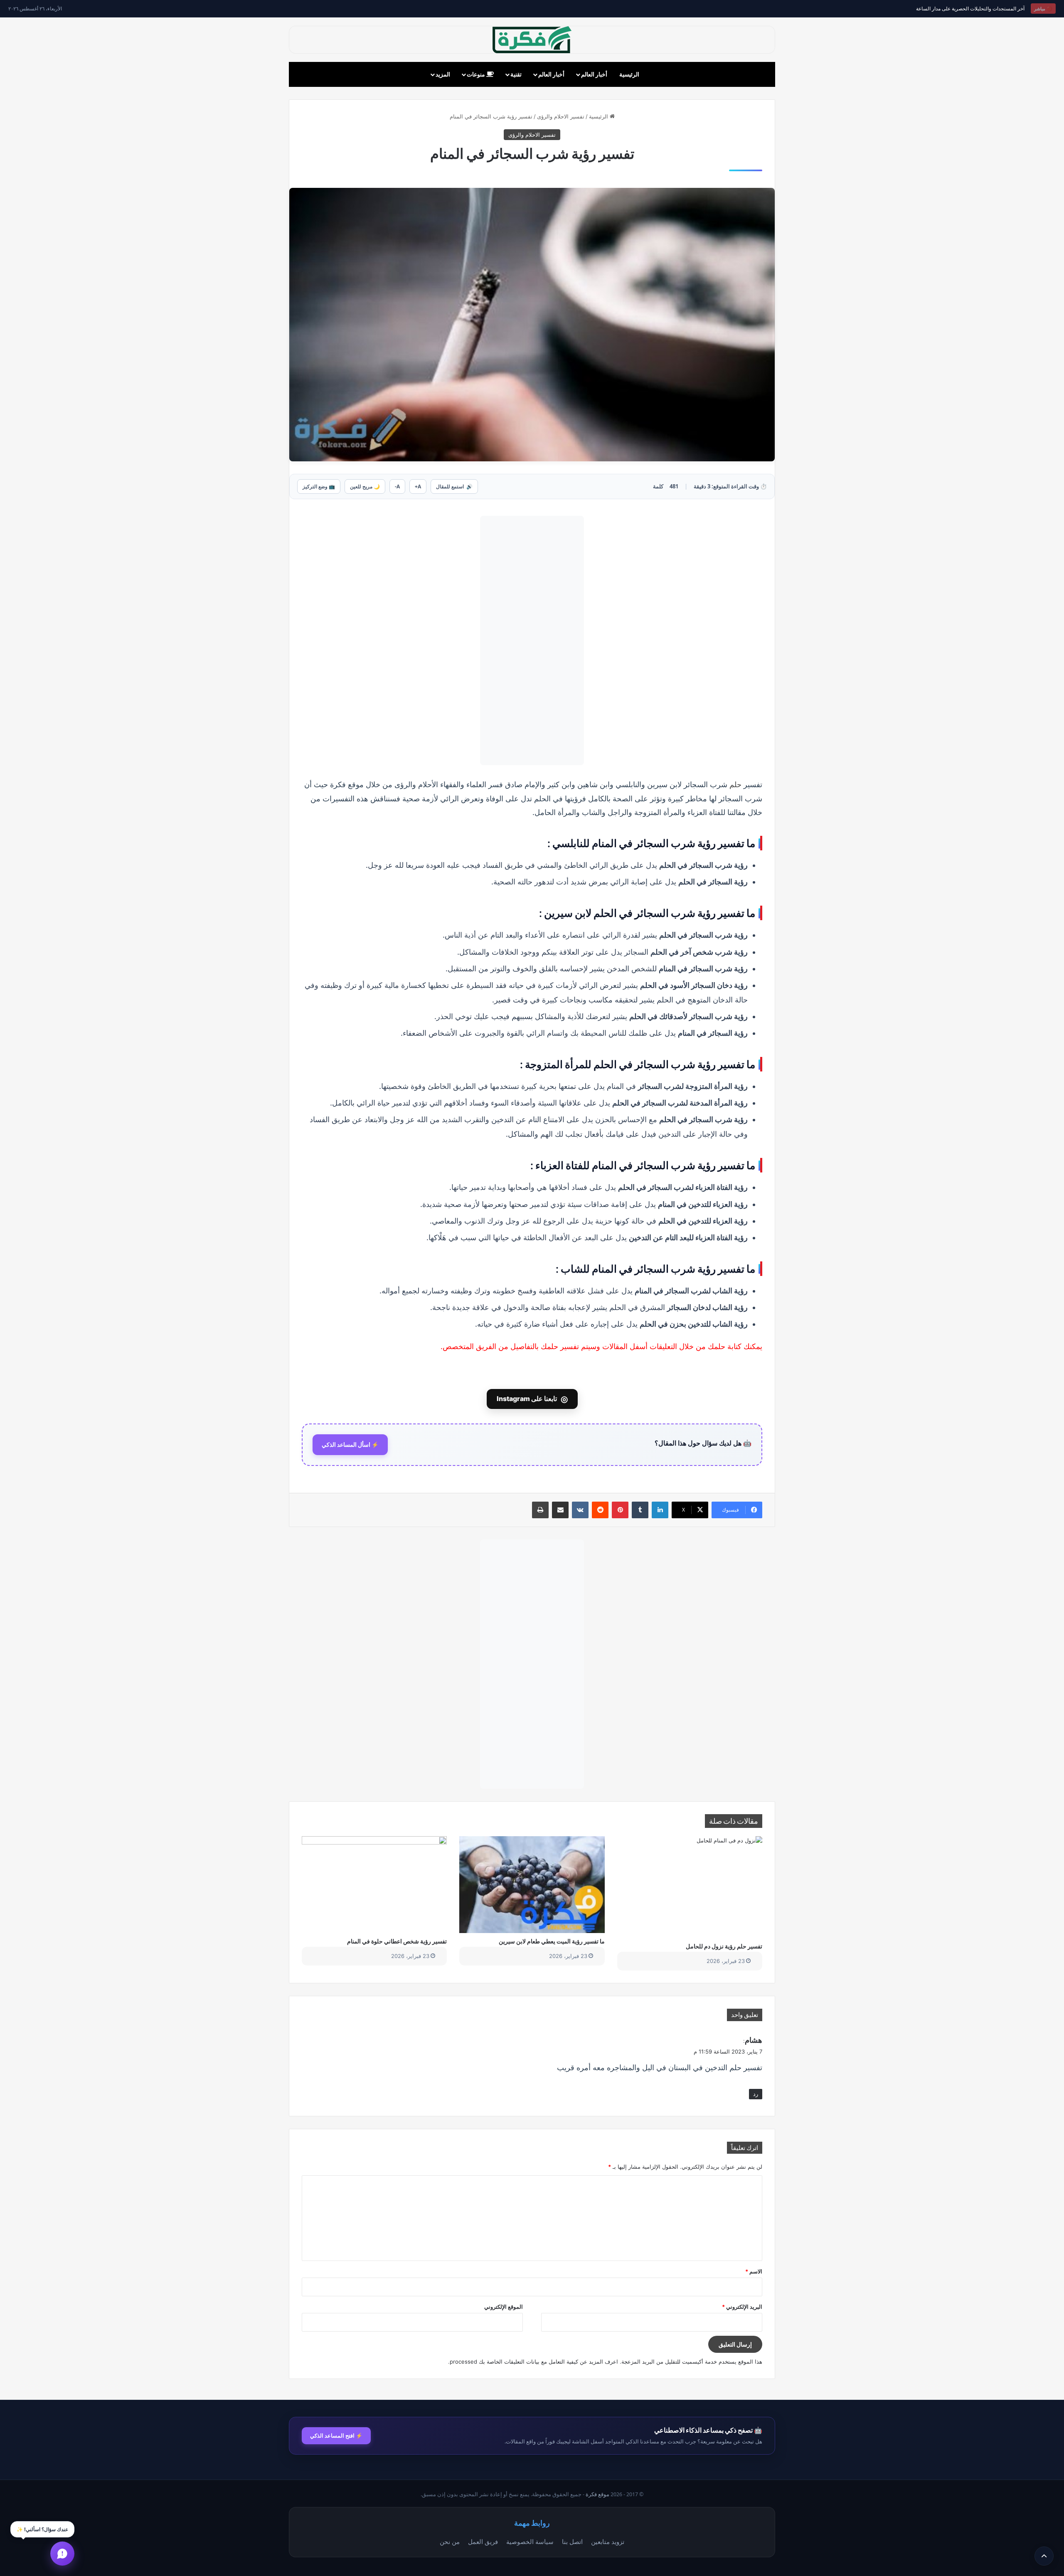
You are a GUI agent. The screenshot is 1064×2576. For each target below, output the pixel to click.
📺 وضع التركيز (319, 486)
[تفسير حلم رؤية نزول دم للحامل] (690, 1887)
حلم (735, 784)
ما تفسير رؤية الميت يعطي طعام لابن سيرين (552, 1941)
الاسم (754, 2271)
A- (397, 486)
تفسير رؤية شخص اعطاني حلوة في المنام (397, 1941)
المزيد (443, 74)
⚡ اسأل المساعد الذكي (350, 1445)
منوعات (477, 74)
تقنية (516, 74)
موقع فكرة (597, 2494)
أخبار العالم (594, 74)
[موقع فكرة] (532, 40)
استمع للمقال (454, 486)
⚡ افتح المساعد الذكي (336, 2436)
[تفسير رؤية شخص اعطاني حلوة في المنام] (374, 1884)
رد (756, 2094)
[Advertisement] (532, 640)
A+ (418, 486)
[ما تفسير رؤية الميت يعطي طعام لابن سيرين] (532, 1884)
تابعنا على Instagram (532, 1399)
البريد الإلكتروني (742, 2307)
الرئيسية (629, 74)
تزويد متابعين (608, 2542)
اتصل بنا (572, 2542)
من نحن (450, 2542)
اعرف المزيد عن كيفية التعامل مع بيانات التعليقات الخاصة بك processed (534, 2362)
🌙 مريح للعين (365, 486)
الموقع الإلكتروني (504, 2307)
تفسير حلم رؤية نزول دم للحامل (724, 1946)
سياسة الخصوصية (530, 2542)
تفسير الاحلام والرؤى (561, 116)
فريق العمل (483, 2542)
